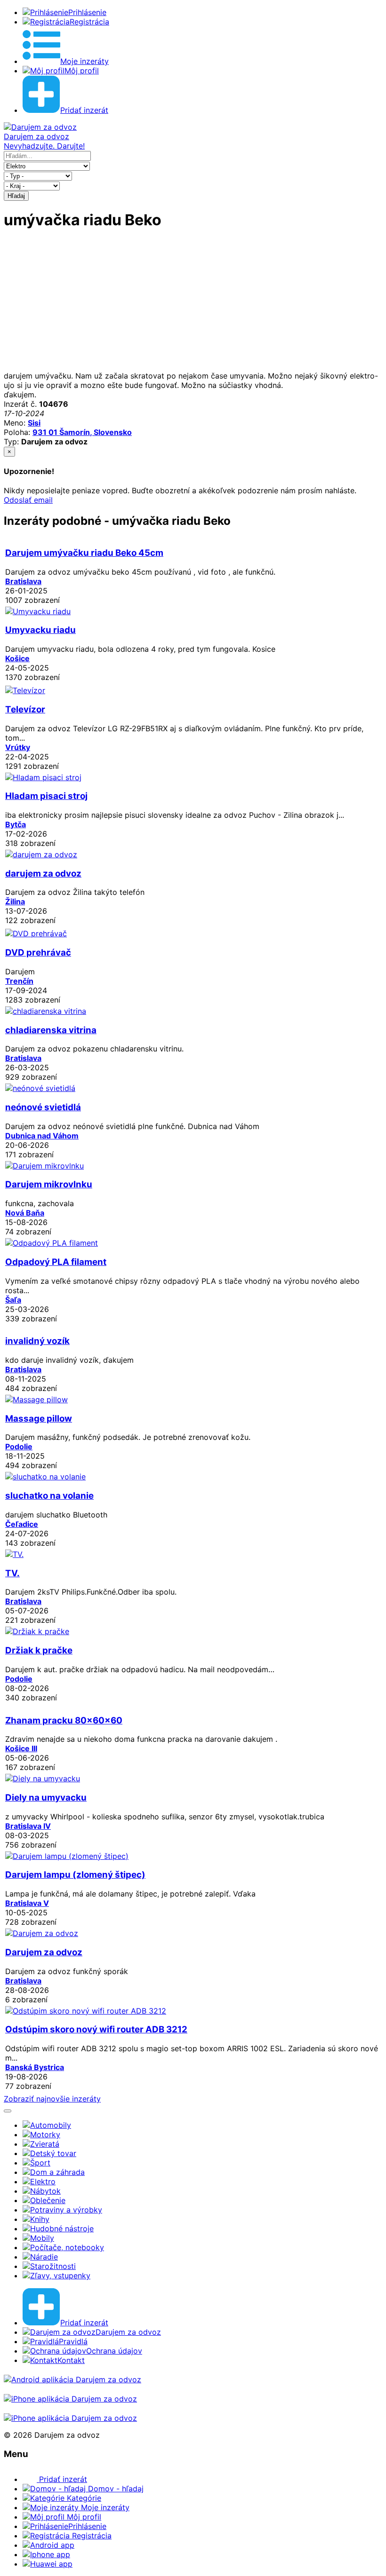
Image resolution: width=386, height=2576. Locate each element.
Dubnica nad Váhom (42, 1136)
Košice (17, 658)
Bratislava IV (28, 1826)
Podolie (19, 1446)
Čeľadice (22, 1524)
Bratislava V (27, 1903)
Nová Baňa (25, 1213)
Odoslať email (28, 500)
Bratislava (23, 581)
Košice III (21, 1748)
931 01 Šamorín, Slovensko (82, 432)
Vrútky (18, 747)
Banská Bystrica (35, 2067)
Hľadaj (16, 196)
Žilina (15, 901)
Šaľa (13, 1300)
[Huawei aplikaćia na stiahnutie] (70, 2418)
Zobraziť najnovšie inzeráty (52, 2099)
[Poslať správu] (8, 2111)
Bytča (16, 824)
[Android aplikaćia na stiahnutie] (72, 2379)
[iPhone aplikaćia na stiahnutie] (70, 2399)
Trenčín (19, 981)
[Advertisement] (193, 305)
